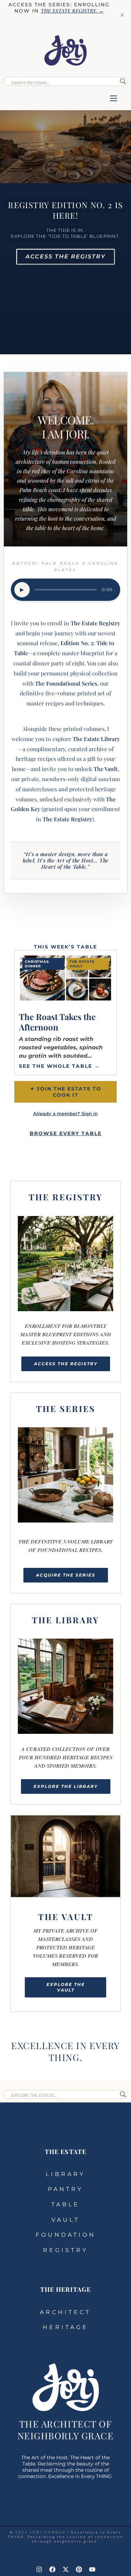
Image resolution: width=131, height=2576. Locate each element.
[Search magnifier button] (123, 81)
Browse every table (66, 1133)
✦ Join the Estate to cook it (66, 1092)
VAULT (65, 2220)
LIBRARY (65, 2174)
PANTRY (65, 2189)
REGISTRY (65, 2250)
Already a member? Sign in (65, 1114)
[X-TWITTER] (66, 2569)
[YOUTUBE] (92, 2569)
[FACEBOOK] (52, 2569)
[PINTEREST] (79, 2569)
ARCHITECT (65, 2312)
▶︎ (22, 590)
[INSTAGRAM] (39, 2569)
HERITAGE (65, 2327)
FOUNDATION (66, 2235)
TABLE (65, 2204)
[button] (114, 99)
